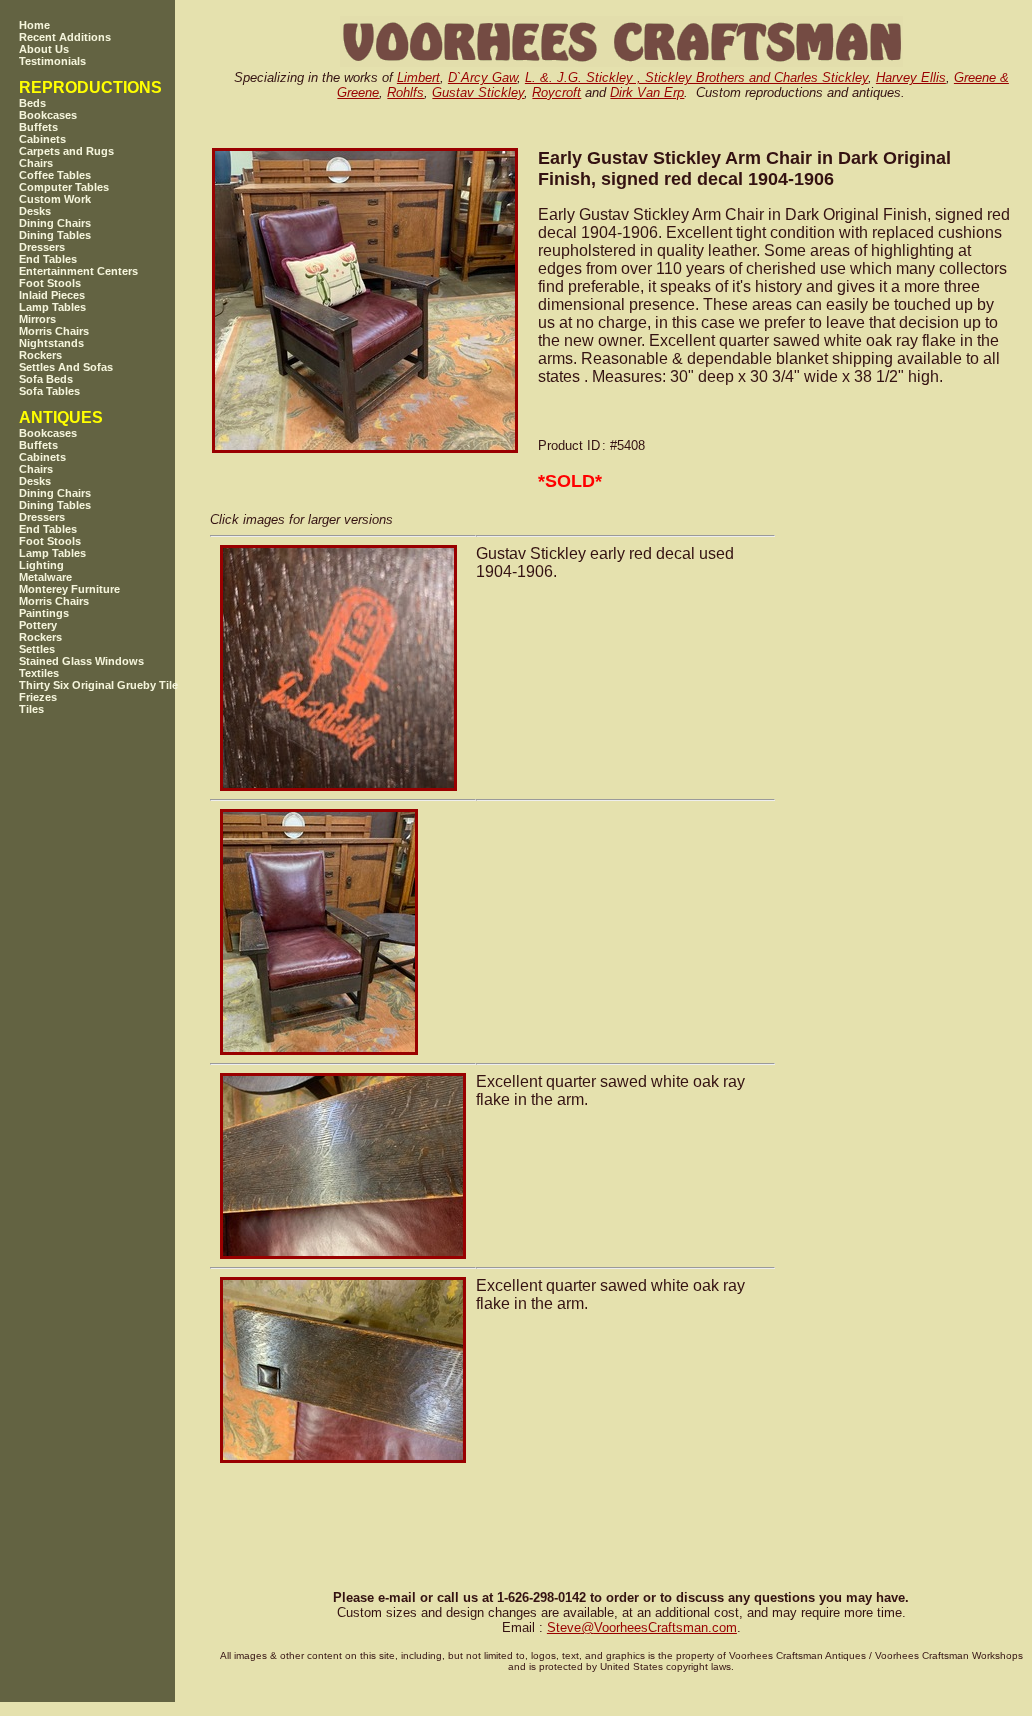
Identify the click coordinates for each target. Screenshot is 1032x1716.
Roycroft (556, 92)
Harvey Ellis (911, 77)
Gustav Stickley (478, 92)
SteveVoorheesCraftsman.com (642, 1627)
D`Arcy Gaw (482, 77)
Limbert (418, 77)
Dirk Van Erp (647, 92)
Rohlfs (405, 92)
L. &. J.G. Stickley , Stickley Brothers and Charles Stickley (696, 77)
